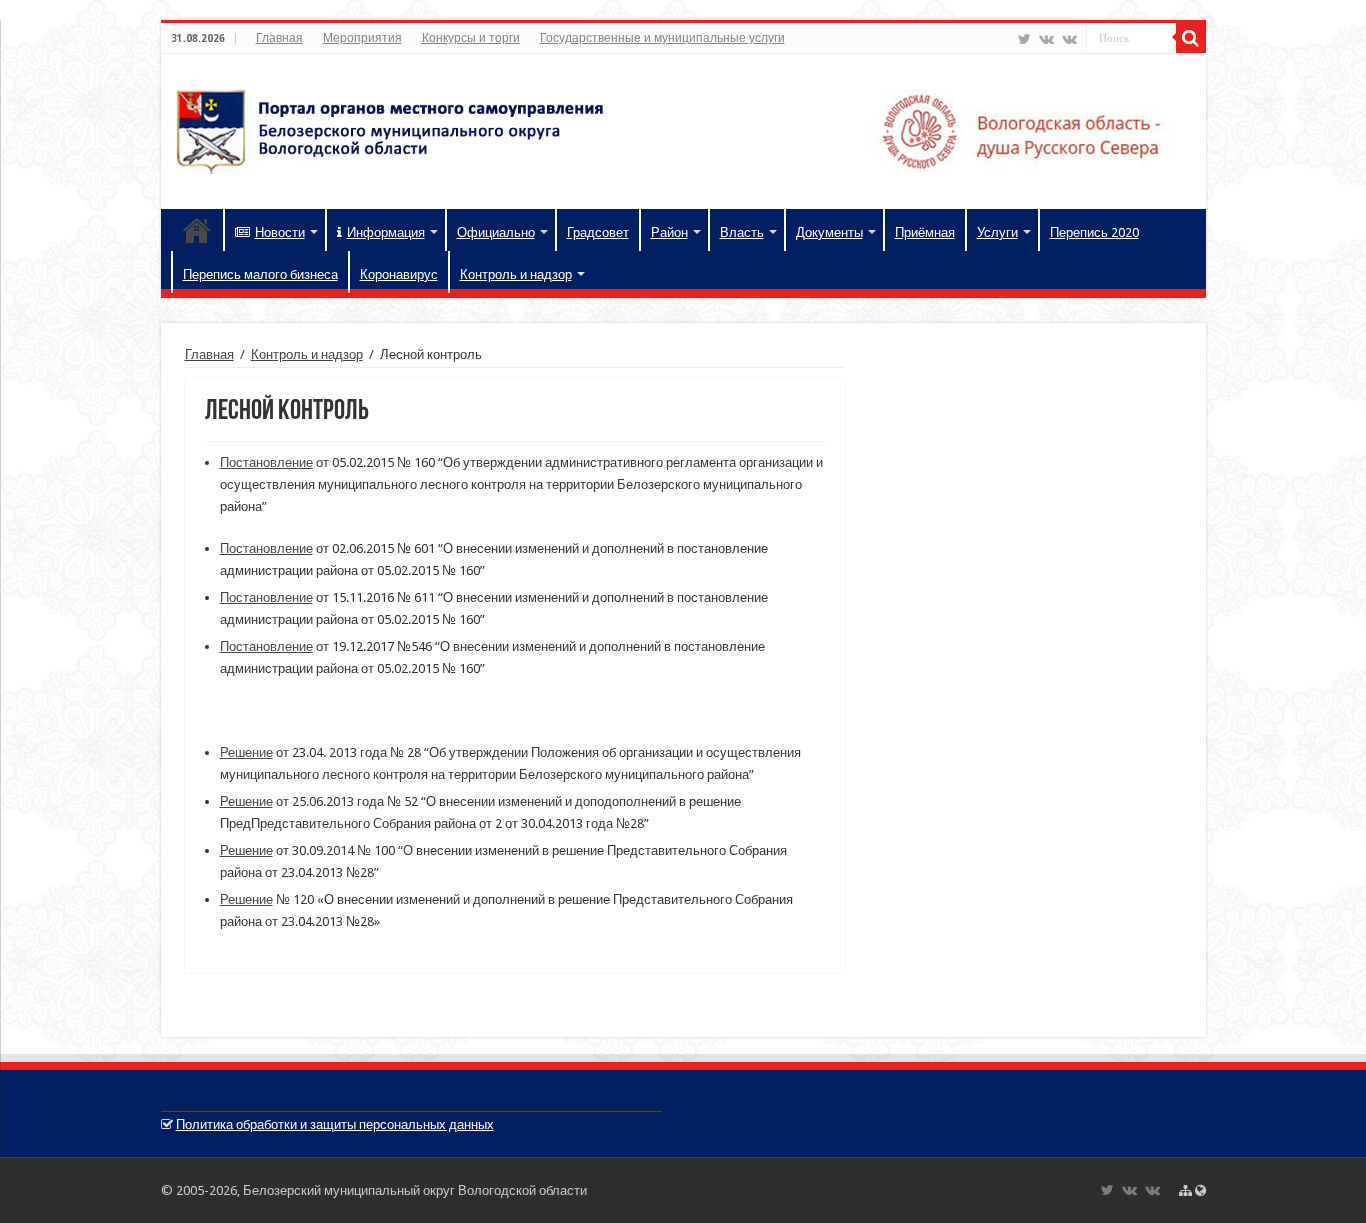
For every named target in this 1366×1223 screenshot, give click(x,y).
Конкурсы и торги (471, 38)
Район (669, 232)
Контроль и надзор (516, 274)
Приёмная (925, 232)
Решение (246, 752)
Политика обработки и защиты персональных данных (335, 1124)
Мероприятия (362, 38)
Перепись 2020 (1094, 232)
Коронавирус (399, 274)
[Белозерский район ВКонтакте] (1046, 39)
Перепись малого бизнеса (260, 274)
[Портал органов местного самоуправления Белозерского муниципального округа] (683, 128)
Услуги (997, 232)
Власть (742, 232)
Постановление (266, 462)
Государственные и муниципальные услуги (662, 38)
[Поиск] (1191, 38)
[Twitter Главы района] (1024, 39)
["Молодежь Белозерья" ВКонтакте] (1069, 39)
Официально (496, 232)
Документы (829, 232)
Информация (386, 232)
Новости (280, 232)
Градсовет (598, 232)
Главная (279, 38)
